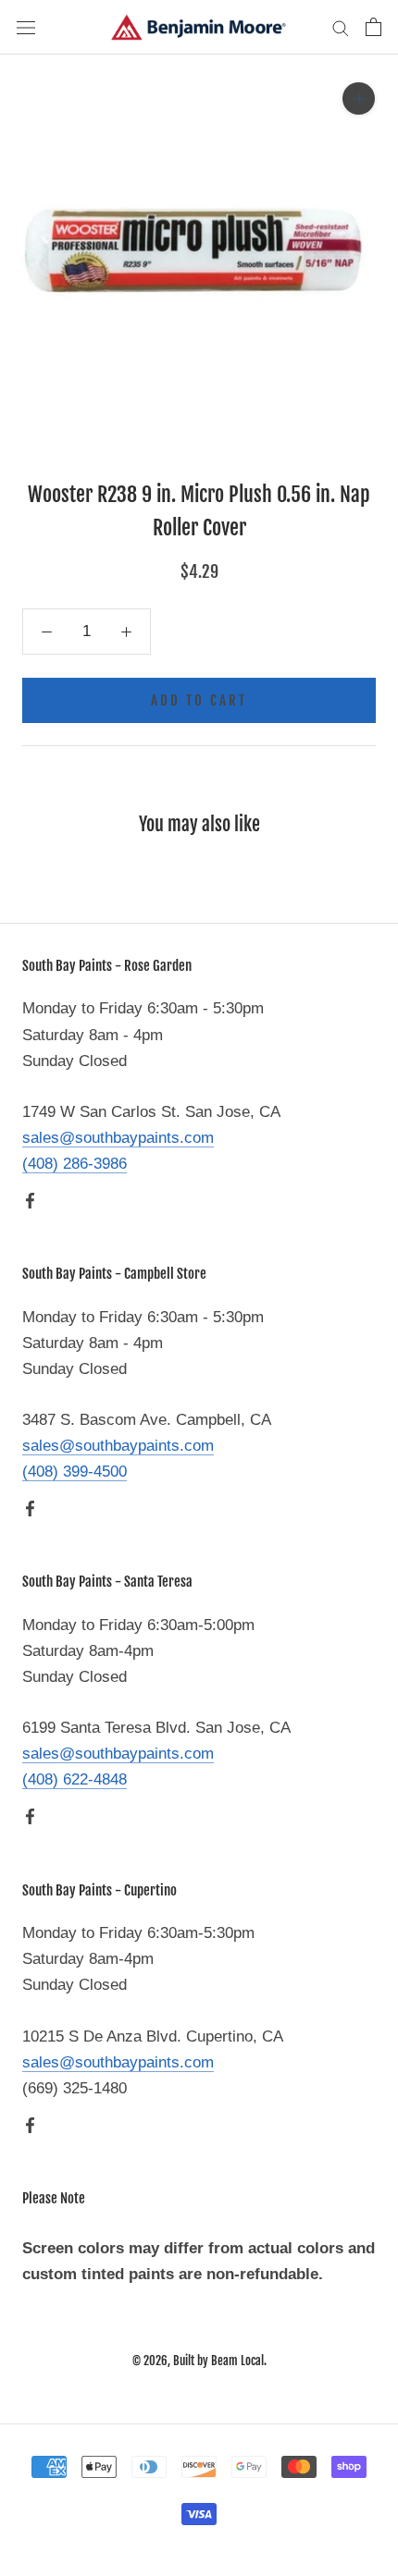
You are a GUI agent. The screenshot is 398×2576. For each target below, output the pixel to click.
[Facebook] (30, 1200)
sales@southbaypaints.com (118, 1138)
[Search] (341, 27)
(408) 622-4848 (75, 1779)
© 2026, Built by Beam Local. (199, 2361)
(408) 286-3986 (75, 1164)
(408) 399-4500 (75, 1472)
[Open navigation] (26, 27)
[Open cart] (373, 27)
